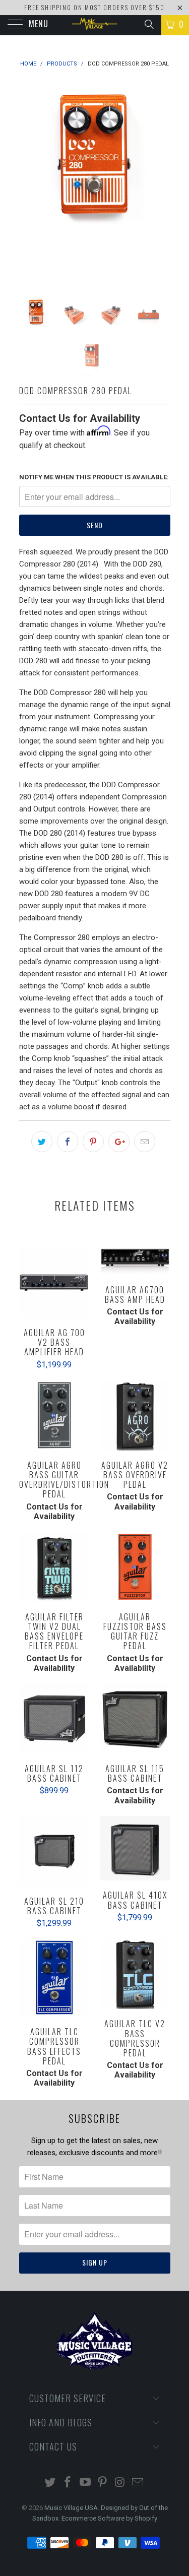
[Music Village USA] (95, 25)
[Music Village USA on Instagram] (120, 2483)
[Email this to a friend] (145, 1142)
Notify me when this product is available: (94, 477)
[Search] (148, 24)
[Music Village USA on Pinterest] (103, 2483)
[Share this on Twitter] (42, 1142)
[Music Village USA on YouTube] (85, 2483)
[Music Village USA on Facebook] (68, 2483)
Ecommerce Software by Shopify (109, 2518)
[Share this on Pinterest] (93, 1142)
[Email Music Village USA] (138, 2483)
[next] (161, 181)
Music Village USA (71, 2508)
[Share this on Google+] (119, 1142)
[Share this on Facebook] (68, 1142)
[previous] (29, 181)
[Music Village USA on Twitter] (50, 2483)
